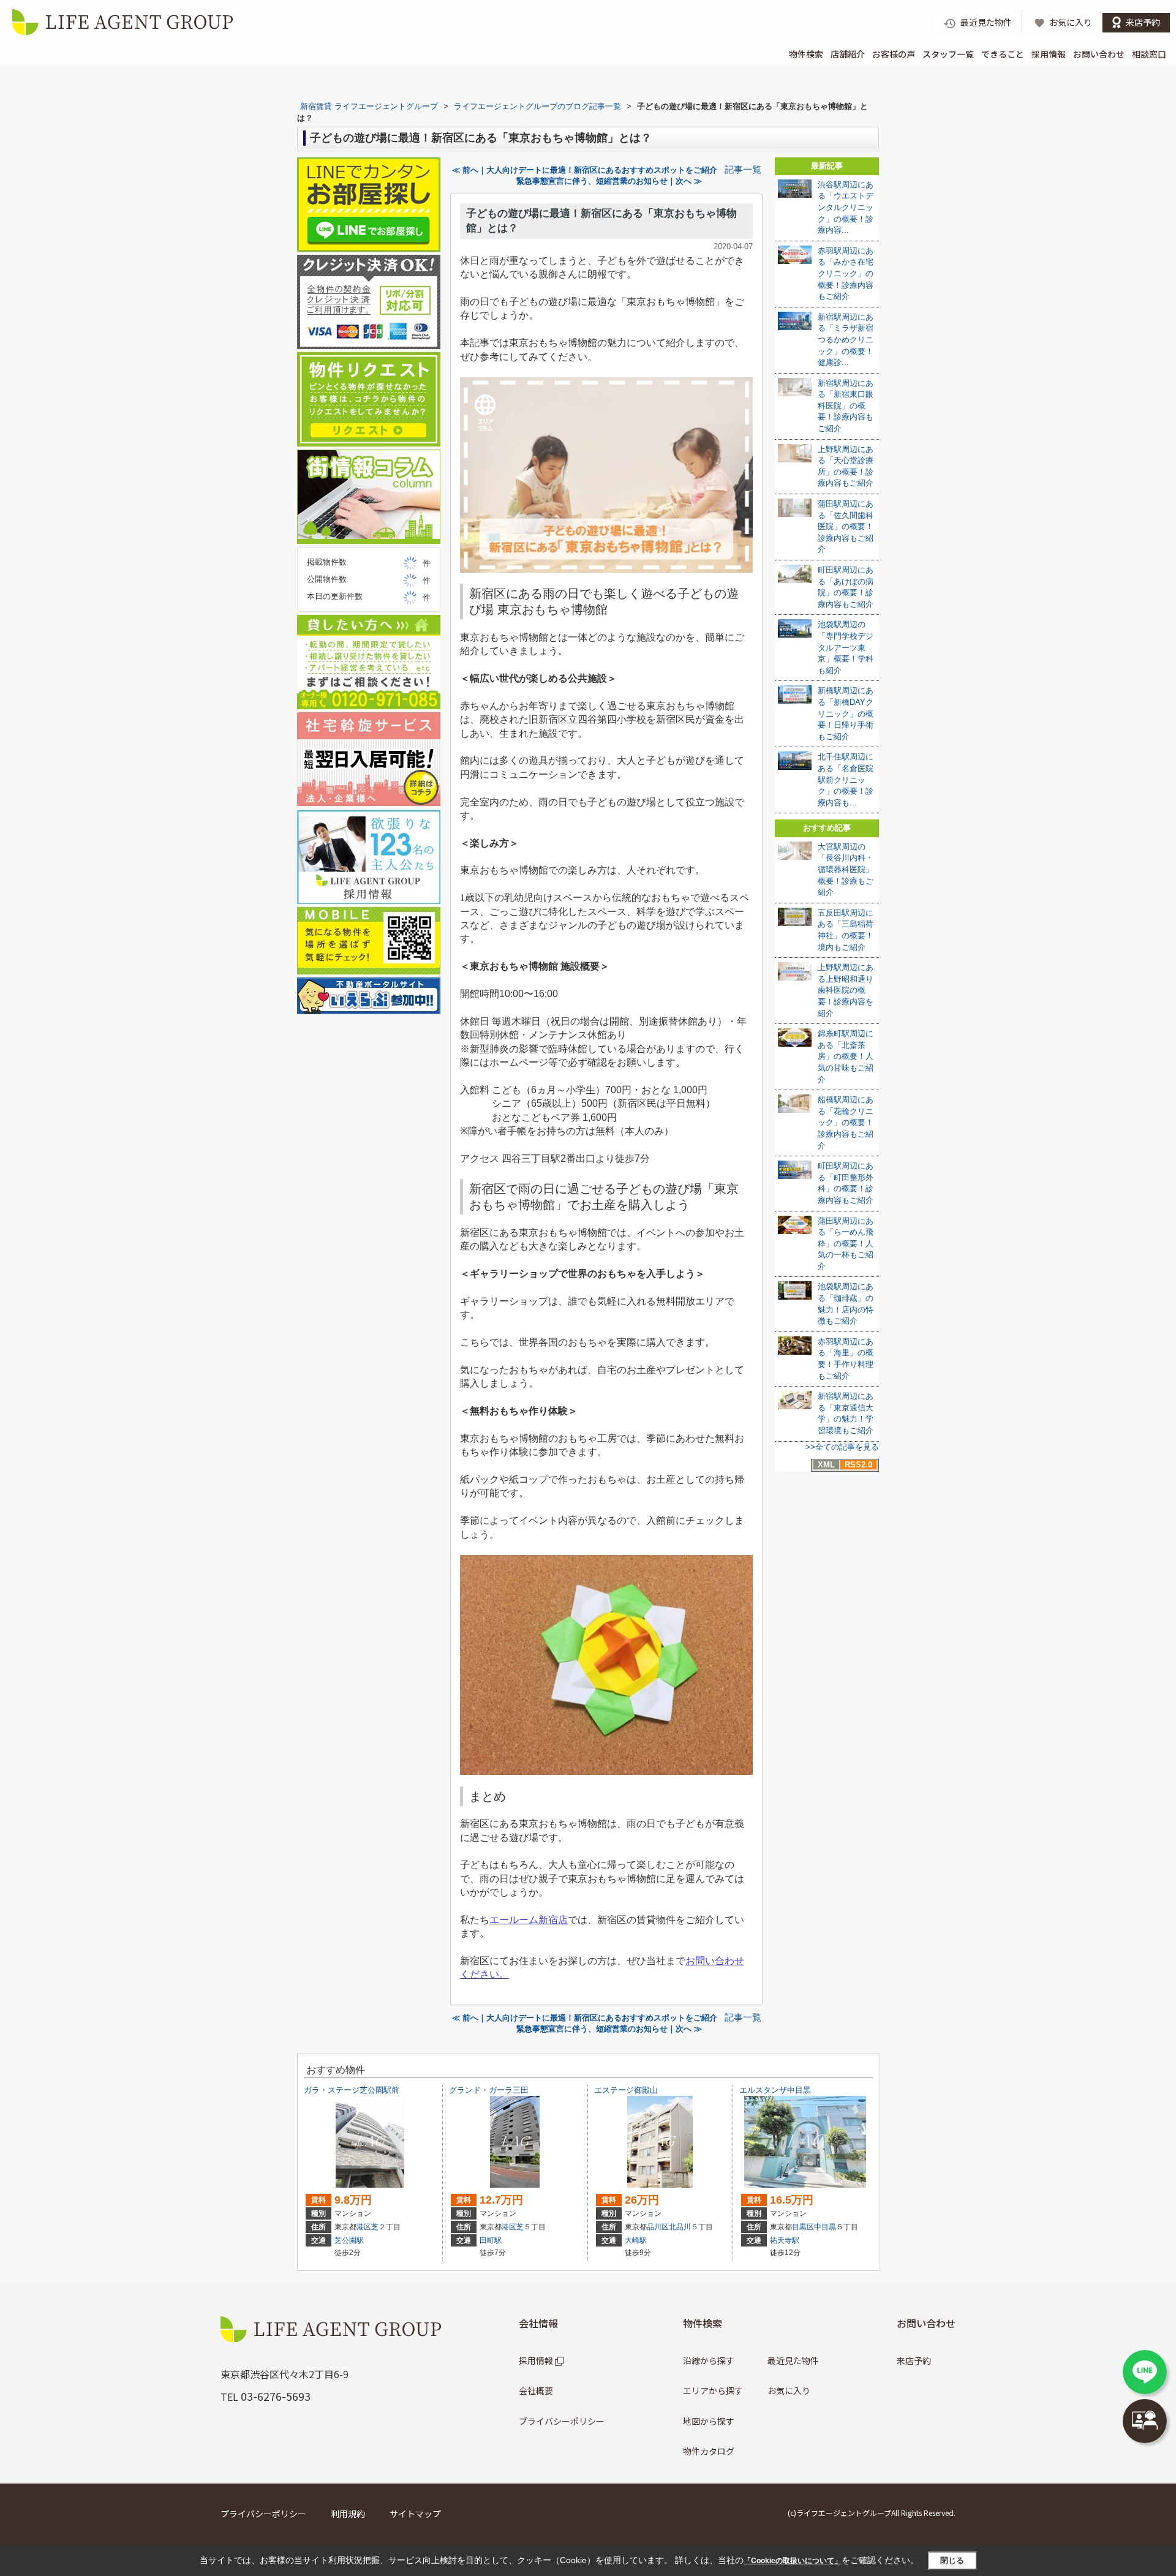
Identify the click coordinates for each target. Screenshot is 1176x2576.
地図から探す (709, 2421)
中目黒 (825, 2227)
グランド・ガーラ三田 (489, 2090)
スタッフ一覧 (948, 54)
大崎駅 (636, 2240)
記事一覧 (743, 170)
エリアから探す (713, 2390)
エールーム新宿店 (529, 1920)
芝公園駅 (349, 2240)
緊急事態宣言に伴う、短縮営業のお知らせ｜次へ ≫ (609, 181)
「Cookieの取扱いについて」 (793, 2561)
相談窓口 (1149, 54)
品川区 (658, 2227)
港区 (364, 2227)
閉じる (952, 2560)
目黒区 (803, 2227)
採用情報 (1049, 54)
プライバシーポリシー (562, 2421)
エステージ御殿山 (626, 2090)
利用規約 (348, 2514)
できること (1003, 54)
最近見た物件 (793, 2360)
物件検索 (806, 54)
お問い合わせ (1099, 54)
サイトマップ (415, 2514)
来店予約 (914, 2360)
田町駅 (491, 2240)
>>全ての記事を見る (842, 1447)
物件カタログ (709, 2451)
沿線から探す (709, 2360)
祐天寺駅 (785, 2240)
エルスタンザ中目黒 (775, 2090)
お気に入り (789, 2390)
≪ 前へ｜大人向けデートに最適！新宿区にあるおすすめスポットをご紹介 (585, 170)
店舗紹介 (848, 54)
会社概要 (536, 2390)
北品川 (680, 2227)
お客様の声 (894, 54)
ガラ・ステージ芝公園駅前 (352, 2090)
